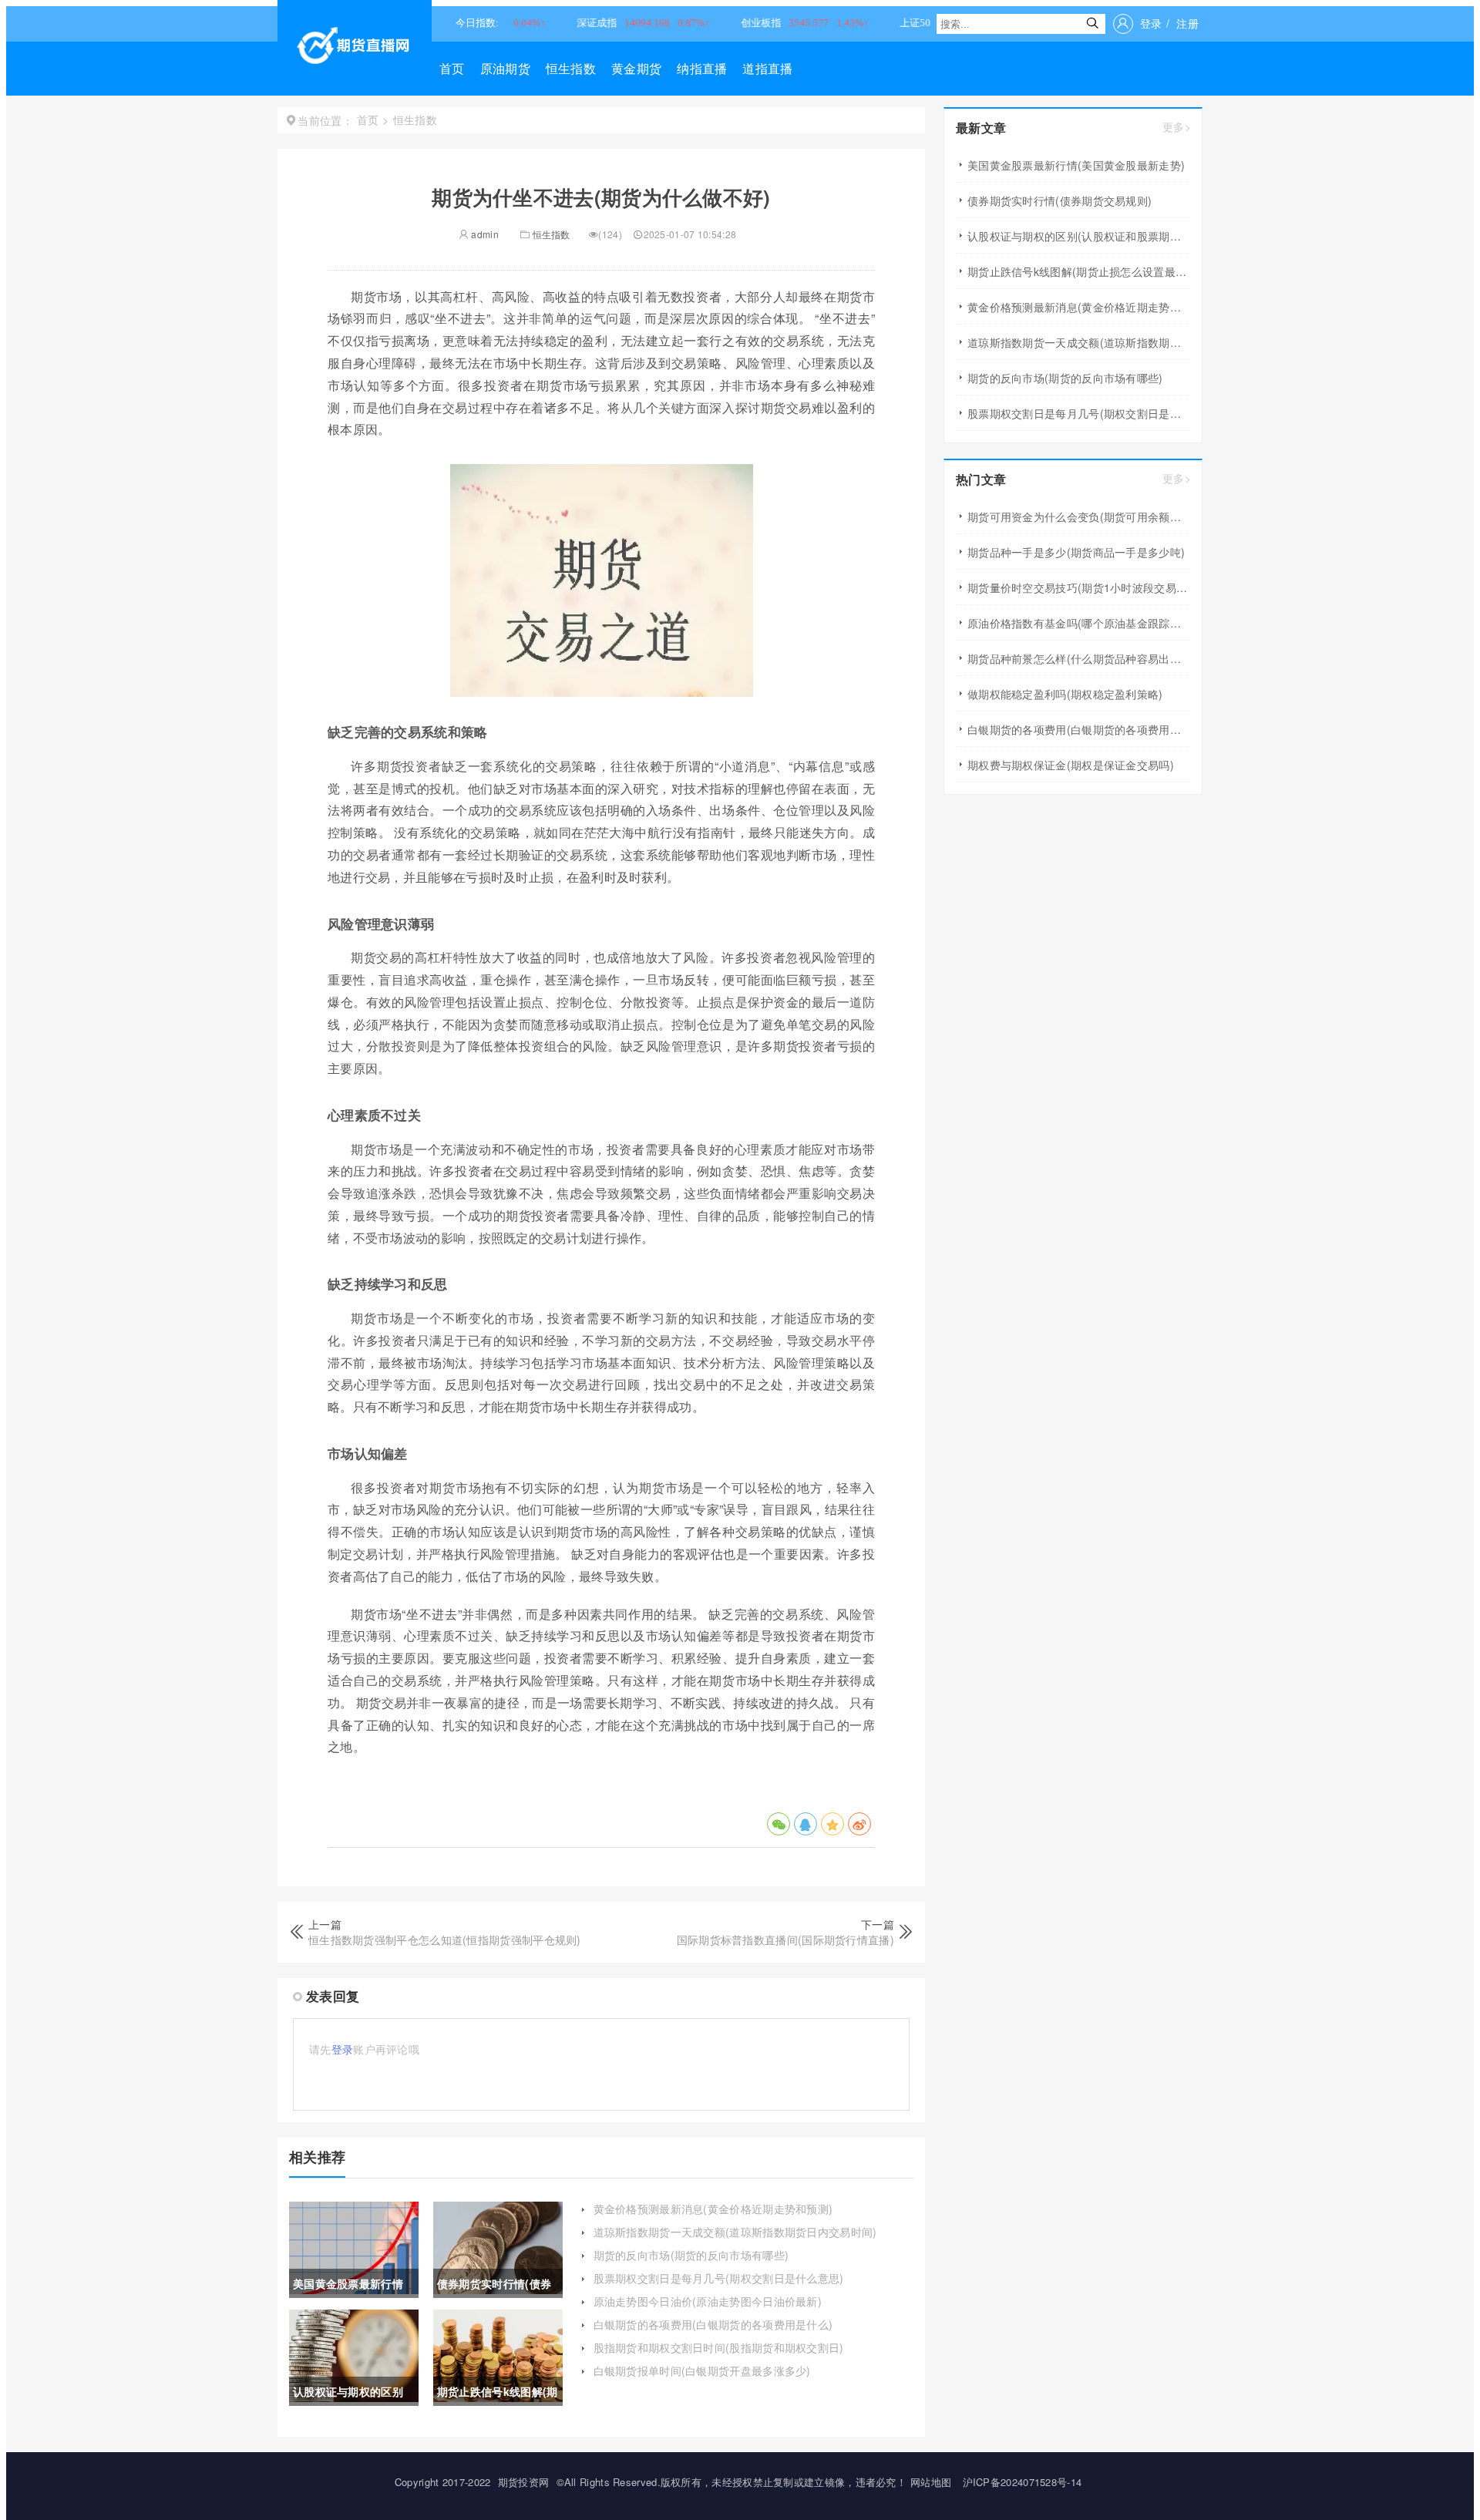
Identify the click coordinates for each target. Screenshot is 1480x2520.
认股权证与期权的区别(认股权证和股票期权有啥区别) (1079, 236)
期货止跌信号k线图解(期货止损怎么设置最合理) (1079, 271)
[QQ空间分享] (832, 1824)
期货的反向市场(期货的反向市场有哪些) (691, 2255)
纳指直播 (702, 68)
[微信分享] (779, 1824)
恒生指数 (571, 68)
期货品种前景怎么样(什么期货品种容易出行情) (1079, 658)
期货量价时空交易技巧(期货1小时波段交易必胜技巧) (1079, 587)
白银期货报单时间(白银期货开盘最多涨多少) (702, 2370)
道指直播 (767, 68)
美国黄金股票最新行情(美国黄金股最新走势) (1076, 165)
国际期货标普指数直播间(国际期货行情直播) (785, 1940)
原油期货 (505, 68)
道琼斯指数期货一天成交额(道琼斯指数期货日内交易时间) (735, 2232)
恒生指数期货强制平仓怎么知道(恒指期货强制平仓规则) (445, 1940)
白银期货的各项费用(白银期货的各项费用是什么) (713, 2324)
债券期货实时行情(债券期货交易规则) (1060, 200)
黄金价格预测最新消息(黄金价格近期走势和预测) (713, 2209)
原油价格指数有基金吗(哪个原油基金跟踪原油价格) (1079, 623)
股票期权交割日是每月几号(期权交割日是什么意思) (719, 2278)
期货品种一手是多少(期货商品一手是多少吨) (1076, 552)
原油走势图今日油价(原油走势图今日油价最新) (708, 2301)
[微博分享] (859, 1824)
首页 (452, 68)
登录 (1151, 23)
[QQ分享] (806, 1824)
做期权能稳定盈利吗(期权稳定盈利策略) (1065, 694)
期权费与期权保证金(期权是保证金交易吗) (1071, 765)
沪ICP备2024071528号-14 (1023, 2482)
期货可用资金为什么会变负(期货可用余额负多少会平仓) (1079, 516)
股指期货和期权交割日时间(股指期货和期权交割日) (719, 2347)
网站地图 (931, 2482)
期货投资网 (524, 2482)
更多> (1177, 127)
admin (484, 234)
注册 (1187, 23)
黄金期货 (636, 68)
